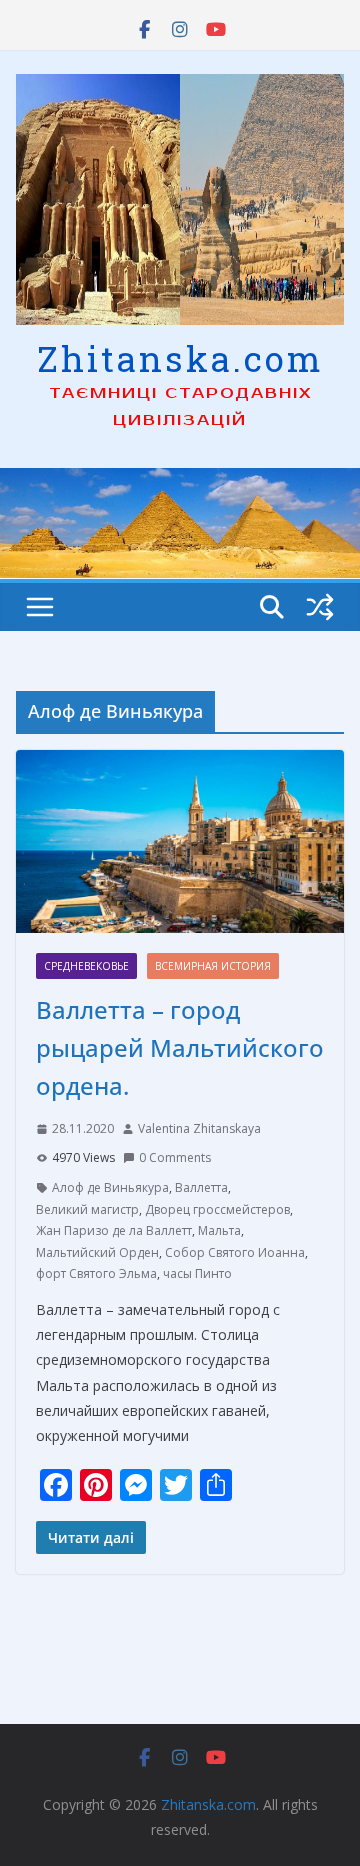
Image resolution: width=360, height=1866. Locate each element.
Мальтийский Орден (97, 1252)
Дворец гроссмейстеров (217, 1209)
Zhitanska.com (180, 358)
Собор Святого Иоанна (235, 1252)
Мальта (219, 1230)
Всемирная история (213, 966)
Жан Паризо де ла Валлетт (114, 1230)
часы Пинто (197, 1273)
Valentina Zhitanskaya (199, 1128)
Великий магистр (87, 1209)
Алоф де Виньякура (110, 1187)
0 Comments (175, 1157)
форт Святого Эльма (96, 1273)
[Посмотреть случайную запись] (320, 607)
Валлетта (201, 1187)
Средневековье (86, 966)
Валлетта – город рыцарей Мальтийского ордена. (180, 1048)
